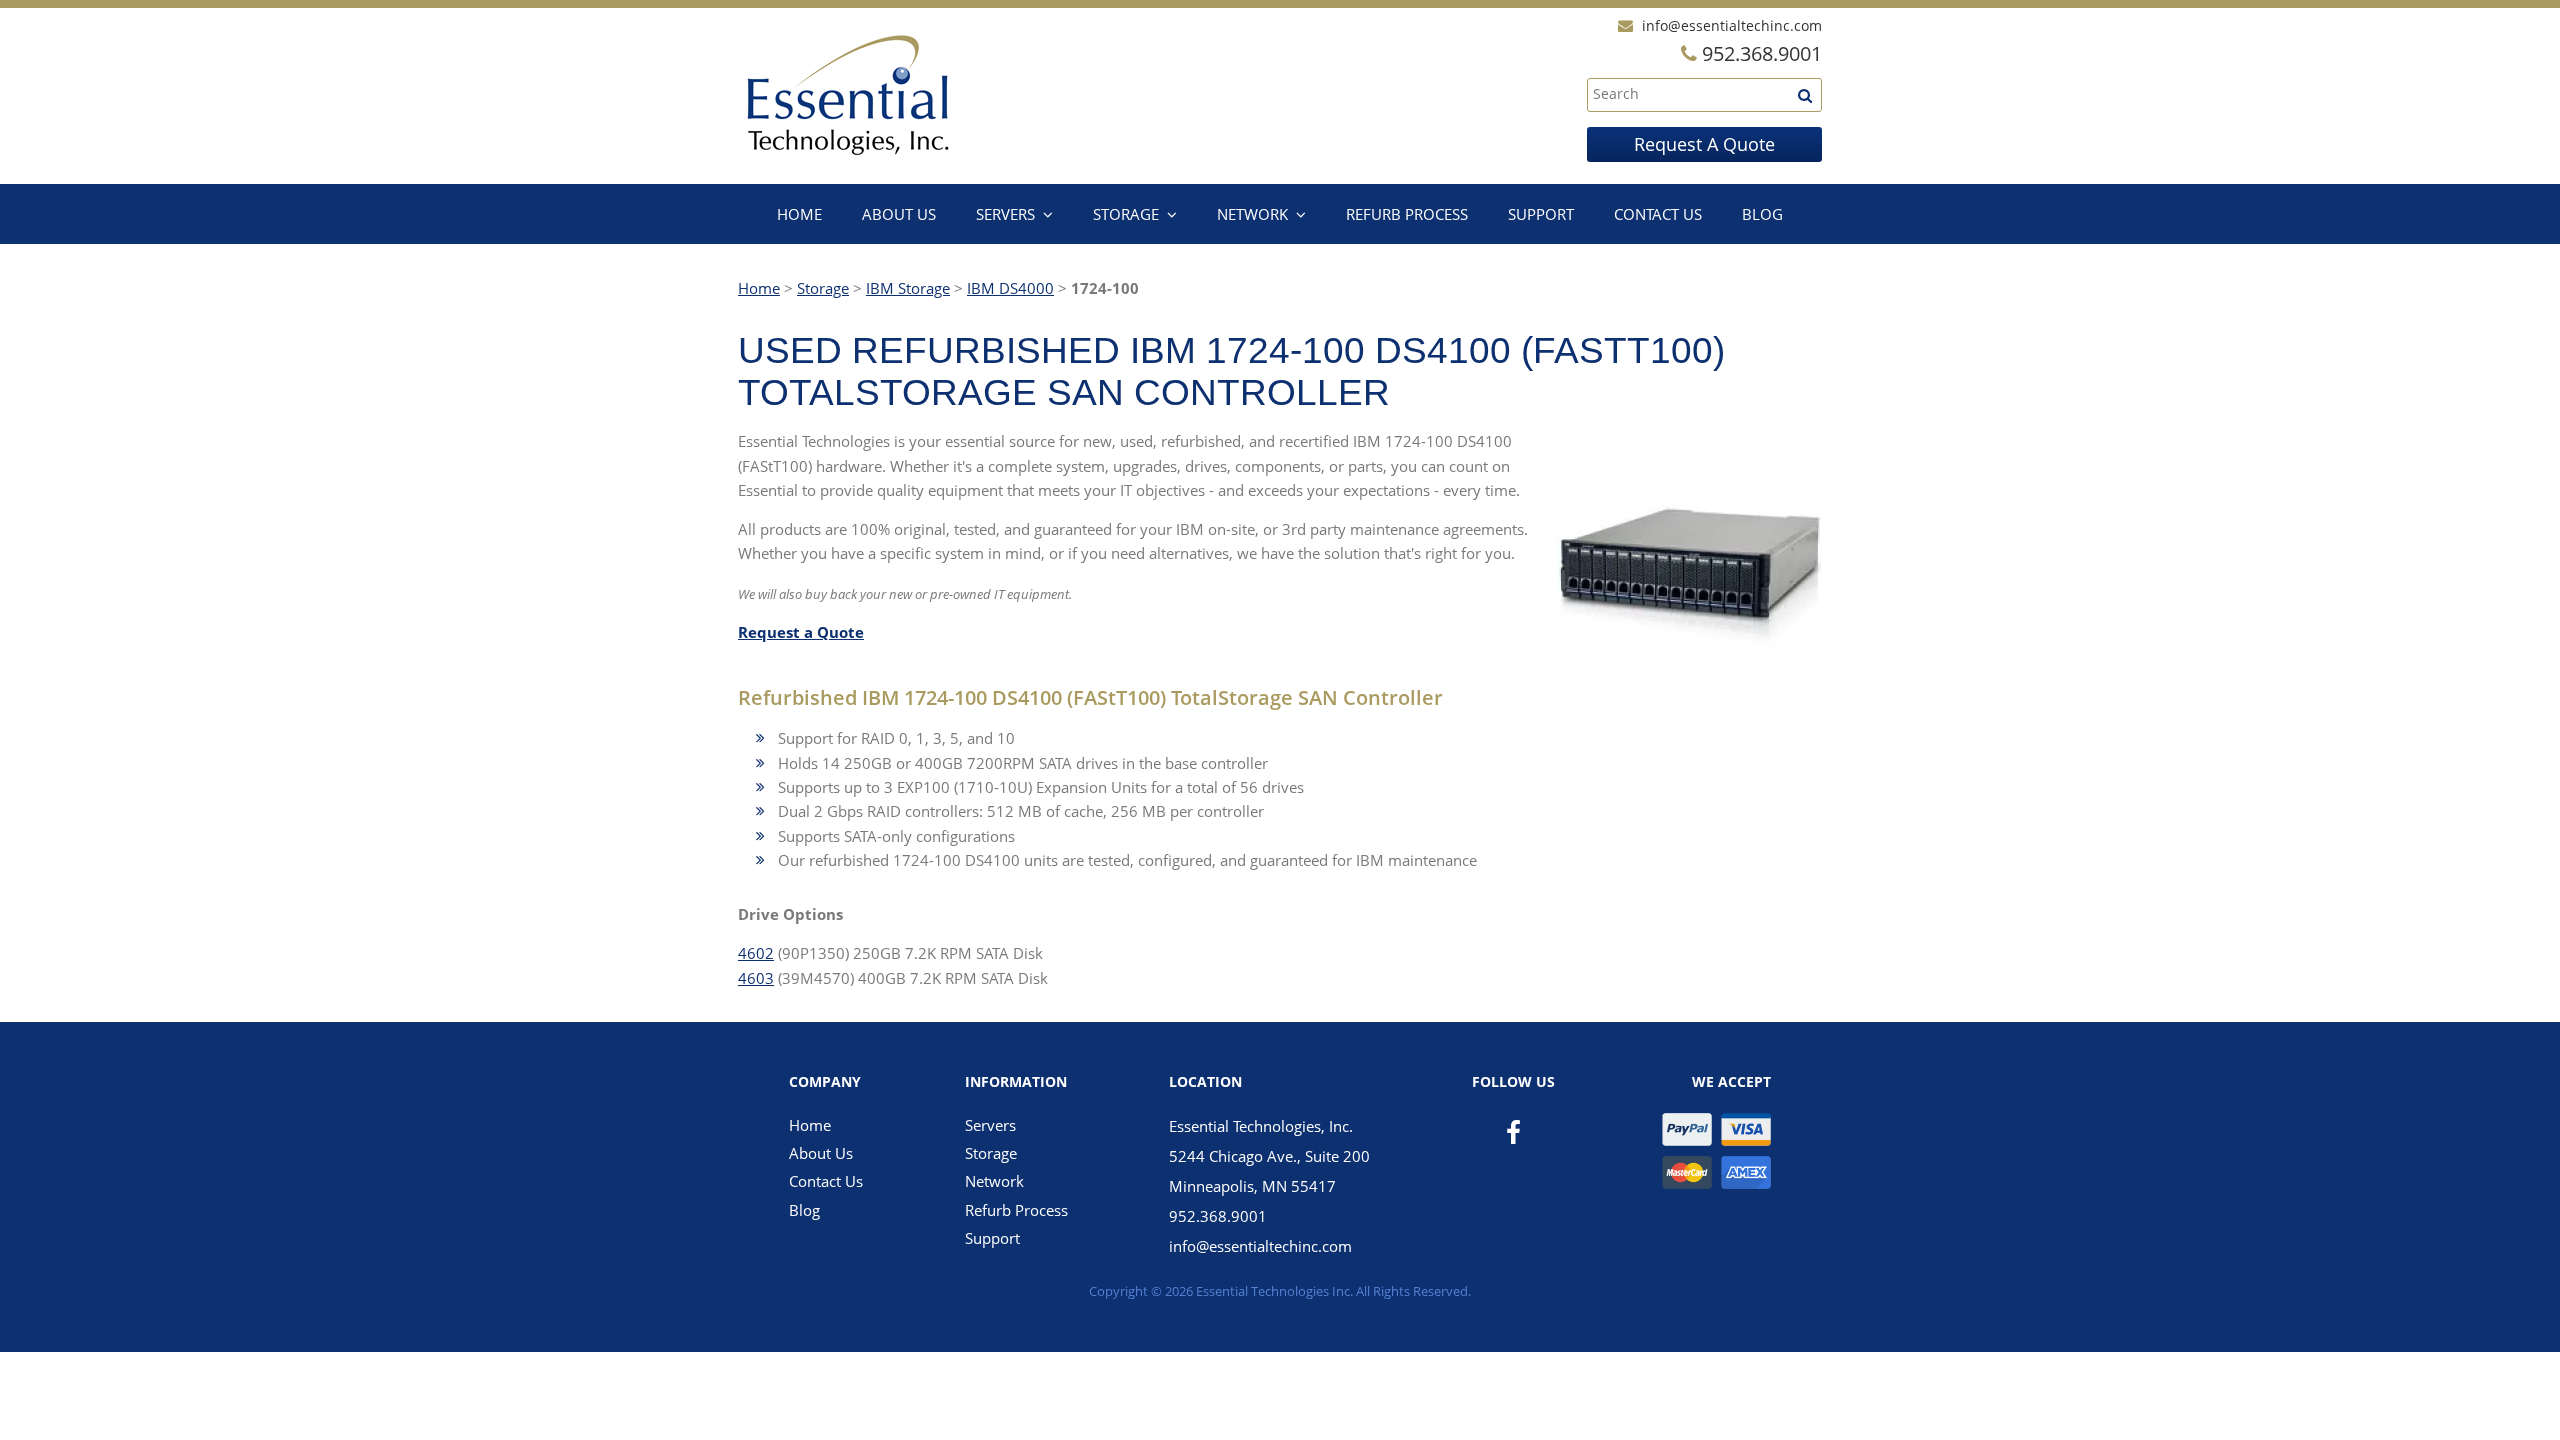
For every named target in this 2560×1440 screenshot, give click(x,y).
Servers (1005, 214)
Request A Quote (1704, 144)
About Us (899, 214)
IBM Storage (908, 288)
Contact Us (1658, 214)
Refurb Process (1407, 214)
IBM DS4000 (1010, 288)
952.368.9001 (1218, 1216)
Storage (1126, 214)
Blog (1762, 214)
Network (1252, 214)
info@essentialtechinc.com (1732, 25)
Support (1541, 214)
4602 (756, 953)
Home (799, 214)
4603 (756, 978)
